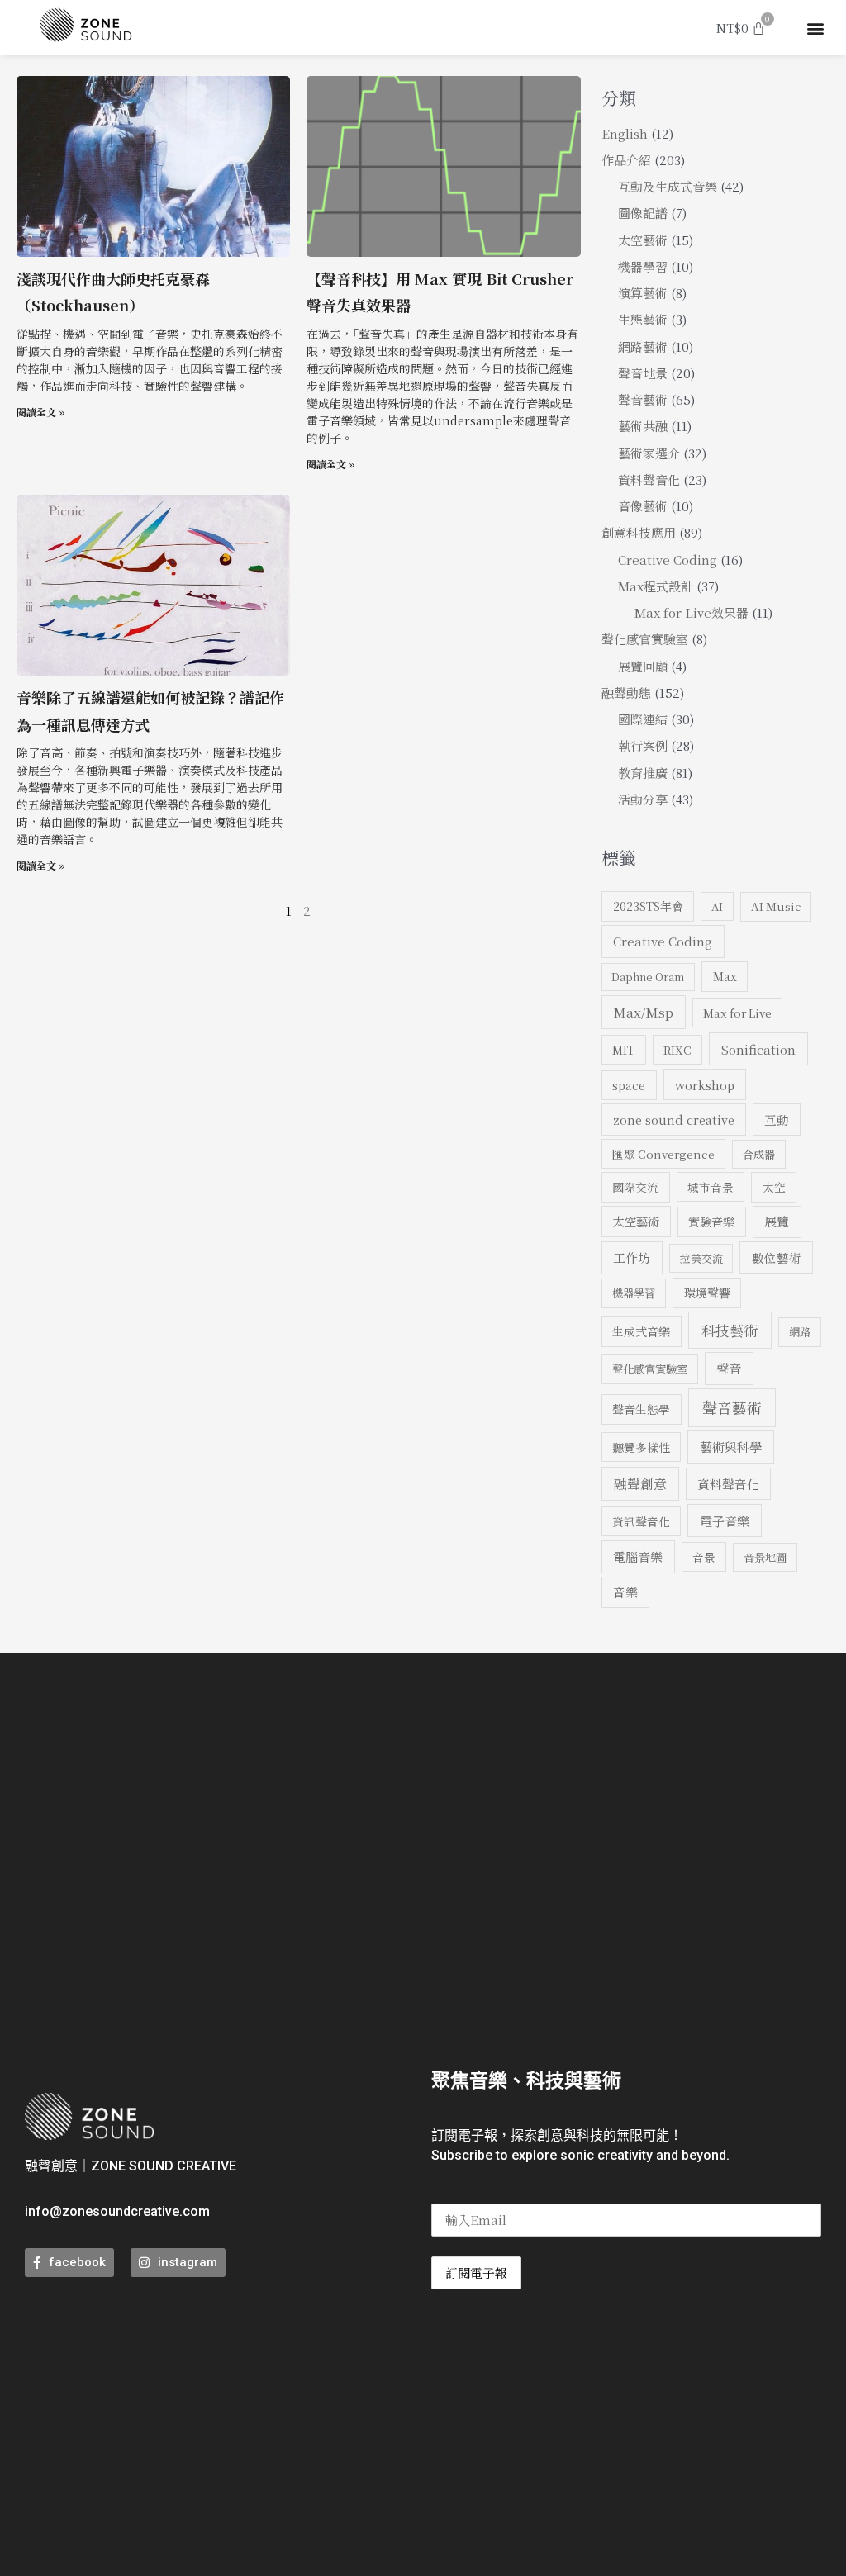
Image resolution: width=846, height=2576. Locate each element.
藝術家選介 (649, 453)
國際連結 (643, 719)
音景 (704, 1557)
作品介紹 (626, 160)
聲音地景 (643, 373)
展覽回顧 (643, 666)
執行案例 (643, 745)
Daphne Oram (648, 977)
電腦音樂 (638, 1556)
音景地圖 (765, 1557)
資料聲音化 (649, 479)
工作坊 (632, 1257)
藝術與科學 (731, 1447)
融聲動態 (626, 693)
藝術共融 (643, 426)
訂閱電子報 (476, 2272)
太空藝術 (643, 240)
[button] (816, 28)
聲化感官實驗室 (645, 639)
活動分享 (643, 799)
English (625, 133)
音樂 (625, 1592)
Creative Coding (668, 560)
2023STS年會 (648, 906)
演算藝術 (643, 293)
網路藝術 (643, 346)
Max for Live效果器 (692, 612)
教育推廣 (643, 773)
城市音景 (711, 1187)
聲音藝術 (643, 399)
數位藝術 (777, 1257)
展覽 (777, 1221)
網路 (800, 1332)
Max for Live (737, 1013)
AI (717, 906)
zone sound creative (674, 1120)
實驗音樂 (711, 1222)
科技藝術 (730, 1330)
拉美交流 (701, 1258)
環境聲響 (707, 1293)
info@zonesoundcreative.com (117, 2211)
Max (725, 976)
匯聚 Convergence (663, 1154)
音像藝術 (643, 506)
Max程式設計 (656, 586)
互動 (777, 1120)
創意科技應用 (639, 532)
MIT (623, 1050)
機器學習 (643, 266)
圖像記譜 (643, 213)
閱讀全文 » (41, 412)
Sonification (758, 1049)
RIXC (677, 1050)
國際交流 (635, 1187)
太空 (774, 1187)
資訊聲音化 (641, 1521)
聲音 (729, 1368)
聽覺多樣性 (641, 1447)
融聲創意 (640, 1483)
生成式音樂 (641, 1331)
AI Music (776, 906)
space (629, 1085)
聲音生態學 (641, 1409)
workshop (705, 1085)
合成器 (759, 1154)
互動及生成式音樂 (668, 186)
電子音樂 (725, 1520)
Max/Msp (644, 1012)
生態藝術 (643, 319)
